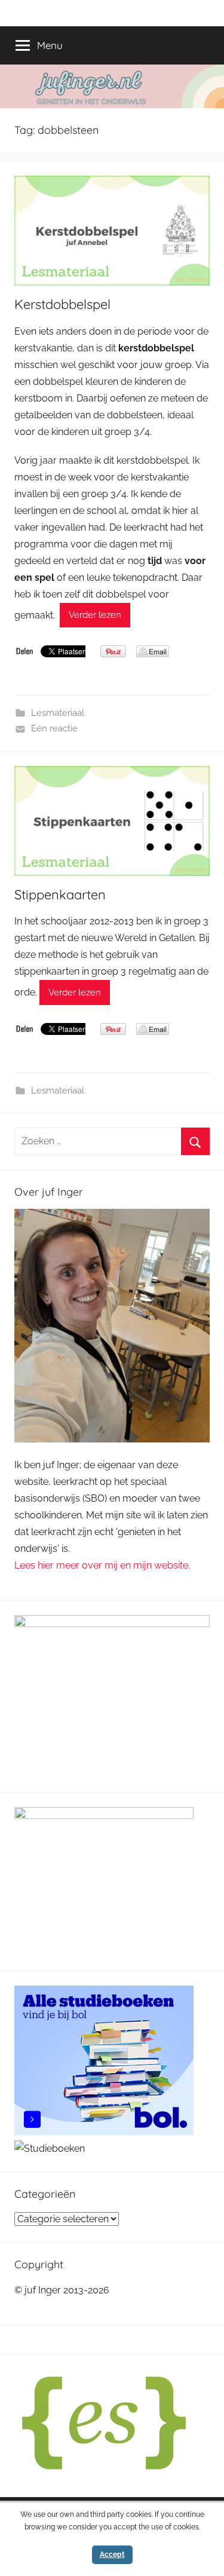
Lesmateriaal (58, 713)
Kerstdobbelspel (62, 304)
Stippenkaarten (60, 895)
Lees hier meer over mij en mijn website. (102, 1565)
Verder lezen (95, 615)
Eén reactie (54, 728)
